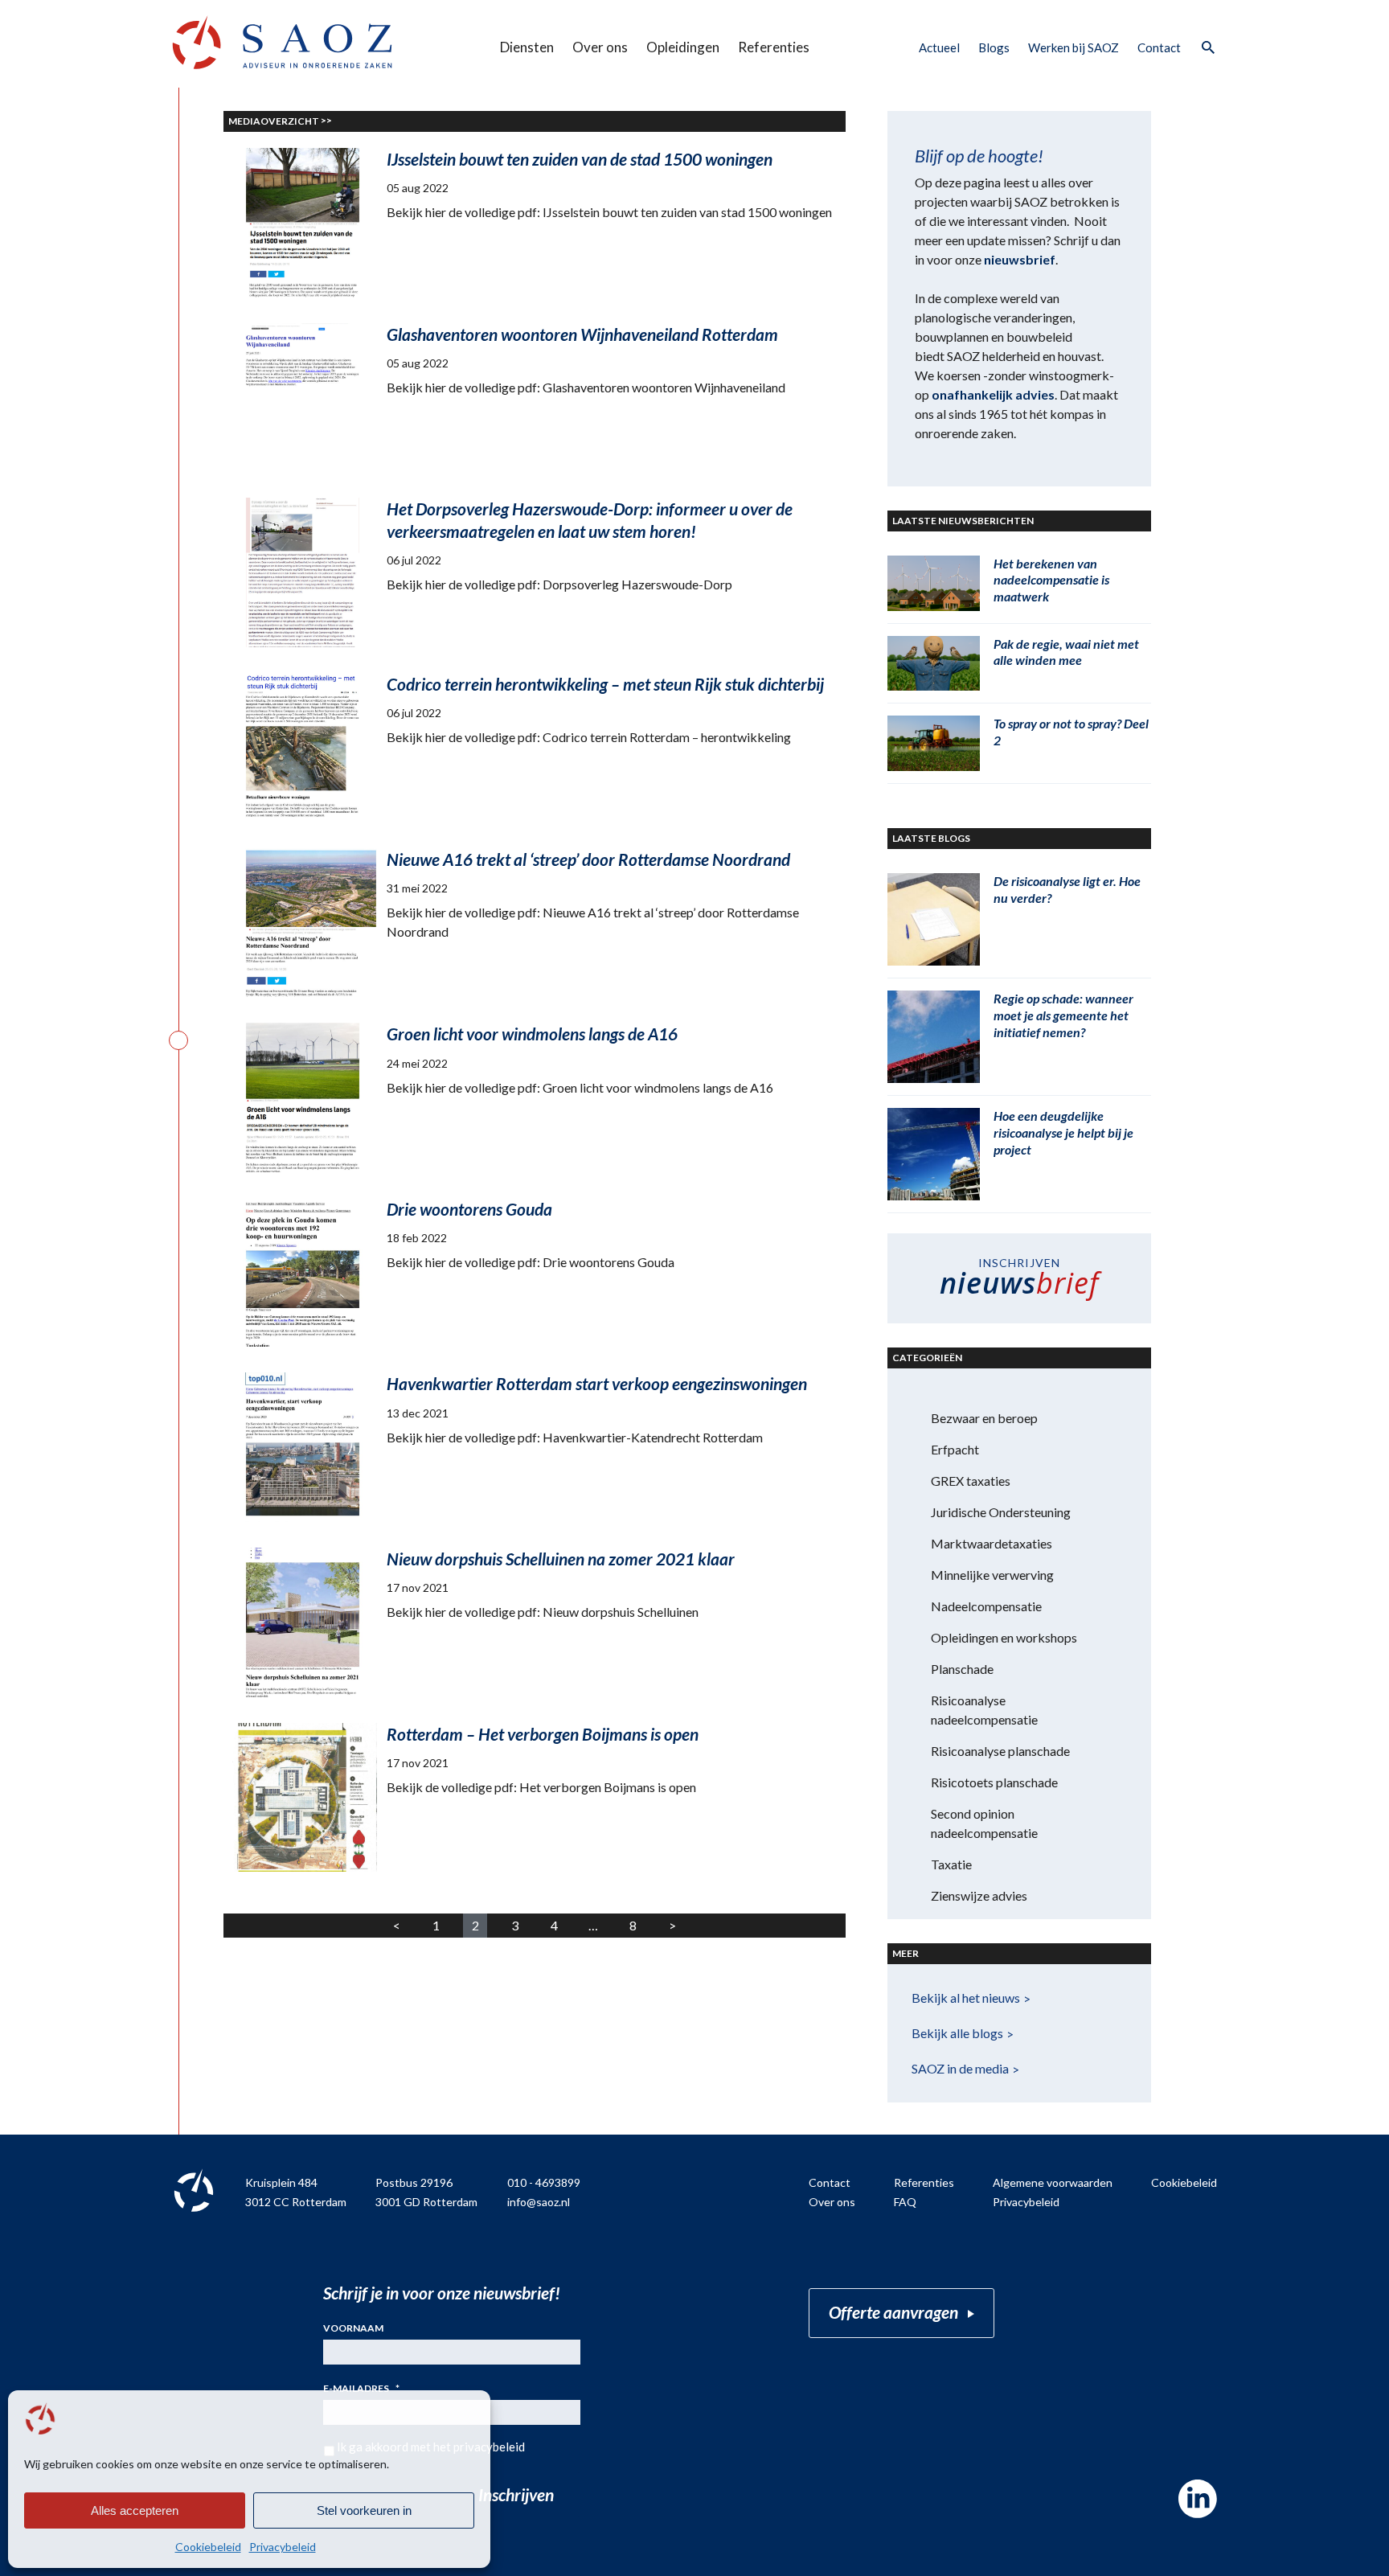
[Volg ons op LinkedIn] (1198, 2499)
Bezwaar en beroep (984, 1418)
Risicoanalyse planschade (1000, 1751)
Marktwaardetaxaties (992, 1543)
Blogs (994, 47)
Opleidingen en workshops (1004, 1637)
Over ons (600, 47)
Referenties (774, 47)
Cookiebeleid (208, 2547)
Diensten (527, 47)
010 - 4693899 (544, 2182)
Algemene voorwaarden (1053, 2182)
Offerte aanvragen (893, 2312)
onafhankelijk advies (993, 394)
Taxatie (951, 1864)
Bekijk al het (966, 1998)
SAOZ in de (960, 2068)
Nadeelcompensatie (986, 1606)
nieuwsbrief (1020, 259)
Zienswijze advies (979, 1895)
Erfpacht (955, 1449)
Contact (1159, 47)
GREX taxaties (971, 1481)
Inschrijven (516, 2494)
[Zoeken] (1207, 48)
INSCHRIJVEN (1019, 1279)
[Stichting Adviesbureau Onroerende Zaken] (282, 42)
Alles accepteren (135, 2510)
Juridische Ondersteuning (1001, 1512)
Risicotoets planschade (994, 1782)
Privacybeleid (283, 2547)
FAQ (905, 2202)
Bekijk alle (957, 2033)
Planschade (962, 1669)
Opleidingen (683, 47)
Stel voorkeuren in (364, 2510)
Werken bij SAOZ (1074, 47)
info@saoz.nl (539, 2202)
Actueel (939, 47)
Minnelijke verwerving (992, 1575)
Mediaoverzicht (274, 121)
